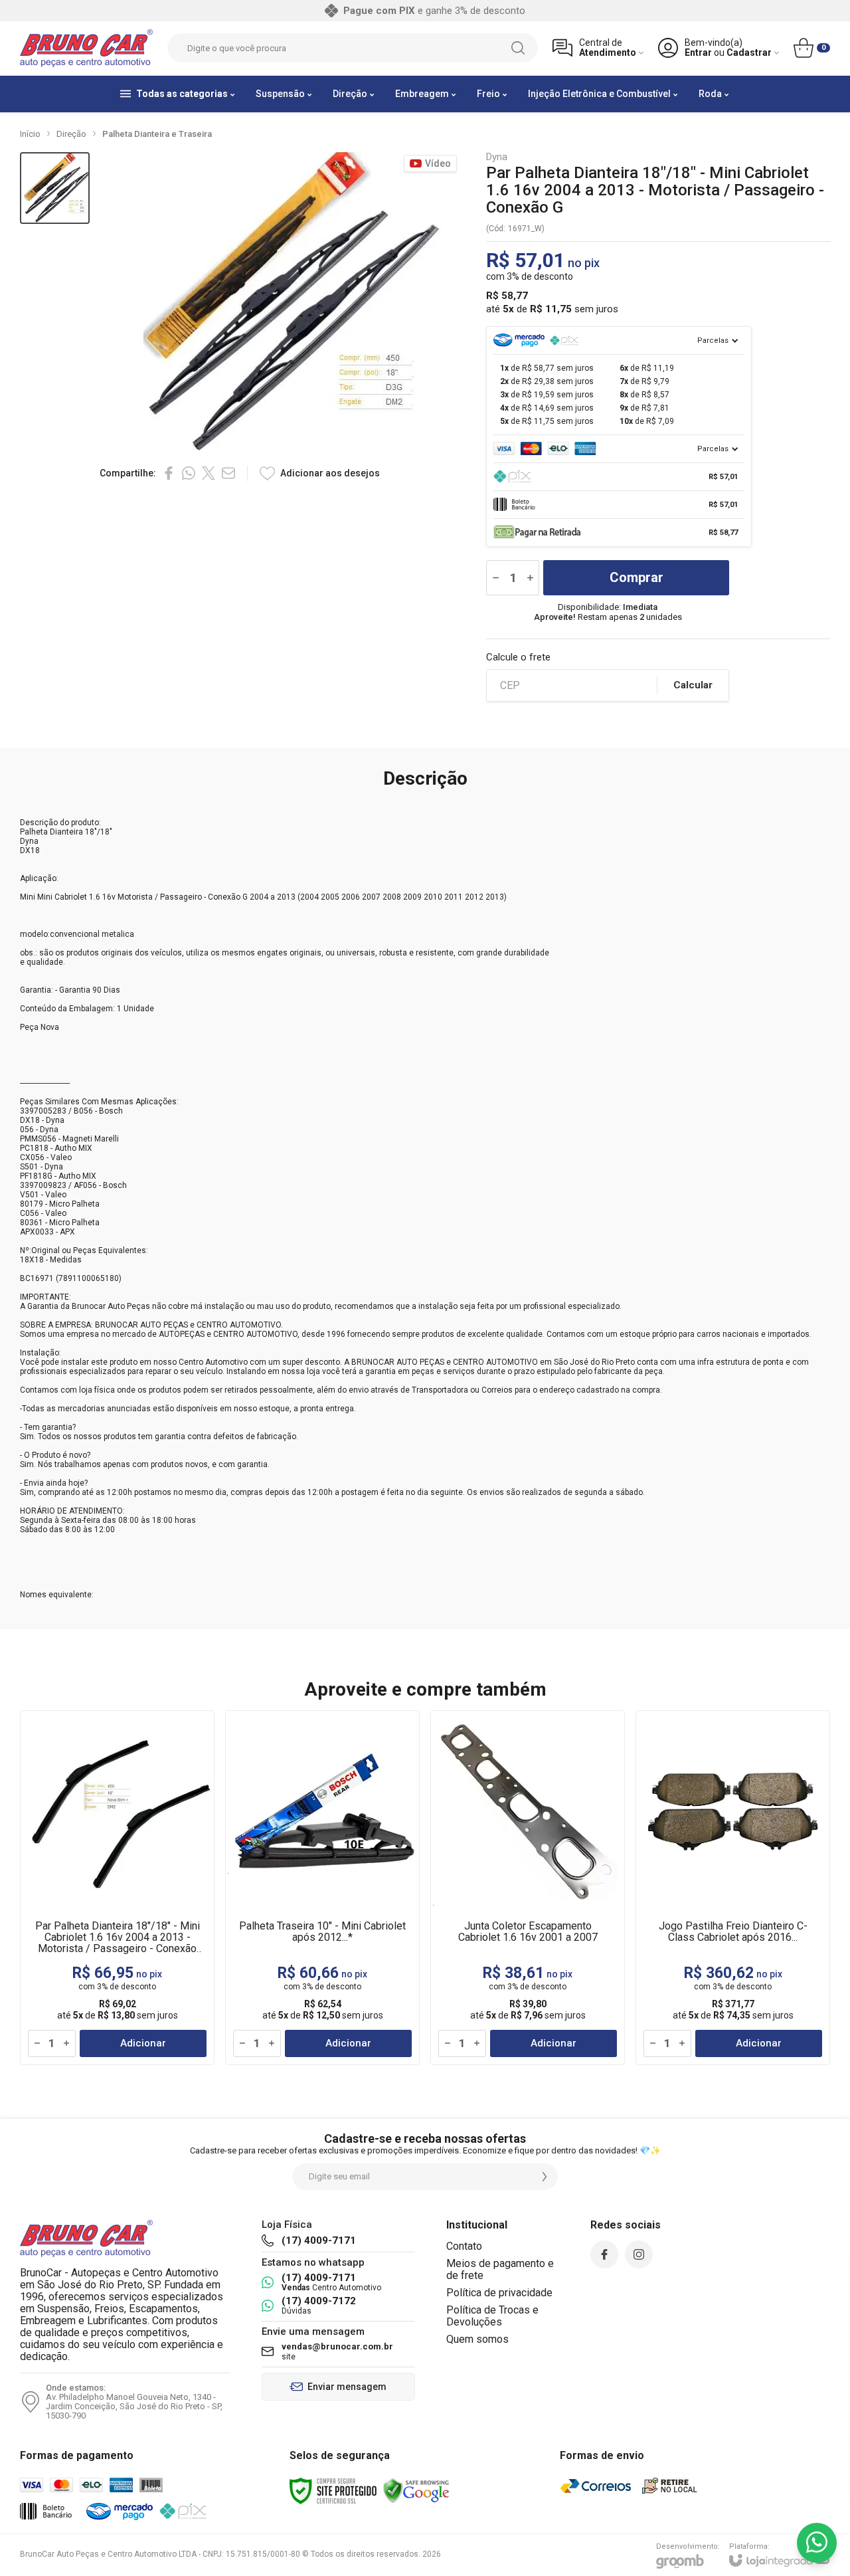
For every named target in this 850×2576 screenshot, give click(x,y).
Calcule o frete (518, 657)
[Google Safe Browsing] (416, 2490)
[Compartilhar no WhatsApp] (189, 473)
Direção (71, 134)
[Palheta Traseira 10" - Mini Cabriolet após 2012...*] (322, 1888)
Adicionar (143, 2043)
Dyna (497, 157)
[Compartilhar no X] (209, 473)
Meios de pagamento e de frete (500, 2269)
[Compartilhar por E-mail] (228, 473)
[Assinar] (545, 2177)
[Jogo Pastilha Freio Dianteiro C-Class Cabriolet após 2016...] (733, 1888)
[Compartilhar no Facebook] (169, 473)
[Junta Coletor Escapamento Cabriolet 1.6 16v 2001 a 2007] (528, 1888)
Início (30, 134)
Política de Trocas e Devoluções (492, 2316)
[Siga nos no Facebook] (604, 2254)
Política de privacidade (499, 2293)
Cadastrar (749, 53)
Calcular (693, 685)
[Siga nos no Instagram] (639, 2254)
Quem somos (477, 2339)
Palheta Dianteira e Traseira (157, 134)
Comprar (637, 577)
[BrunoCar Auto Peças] (86, 48)
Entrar (698, 53)
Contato (464, 2246)
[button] (55, 188)
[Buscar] (518, 48)
